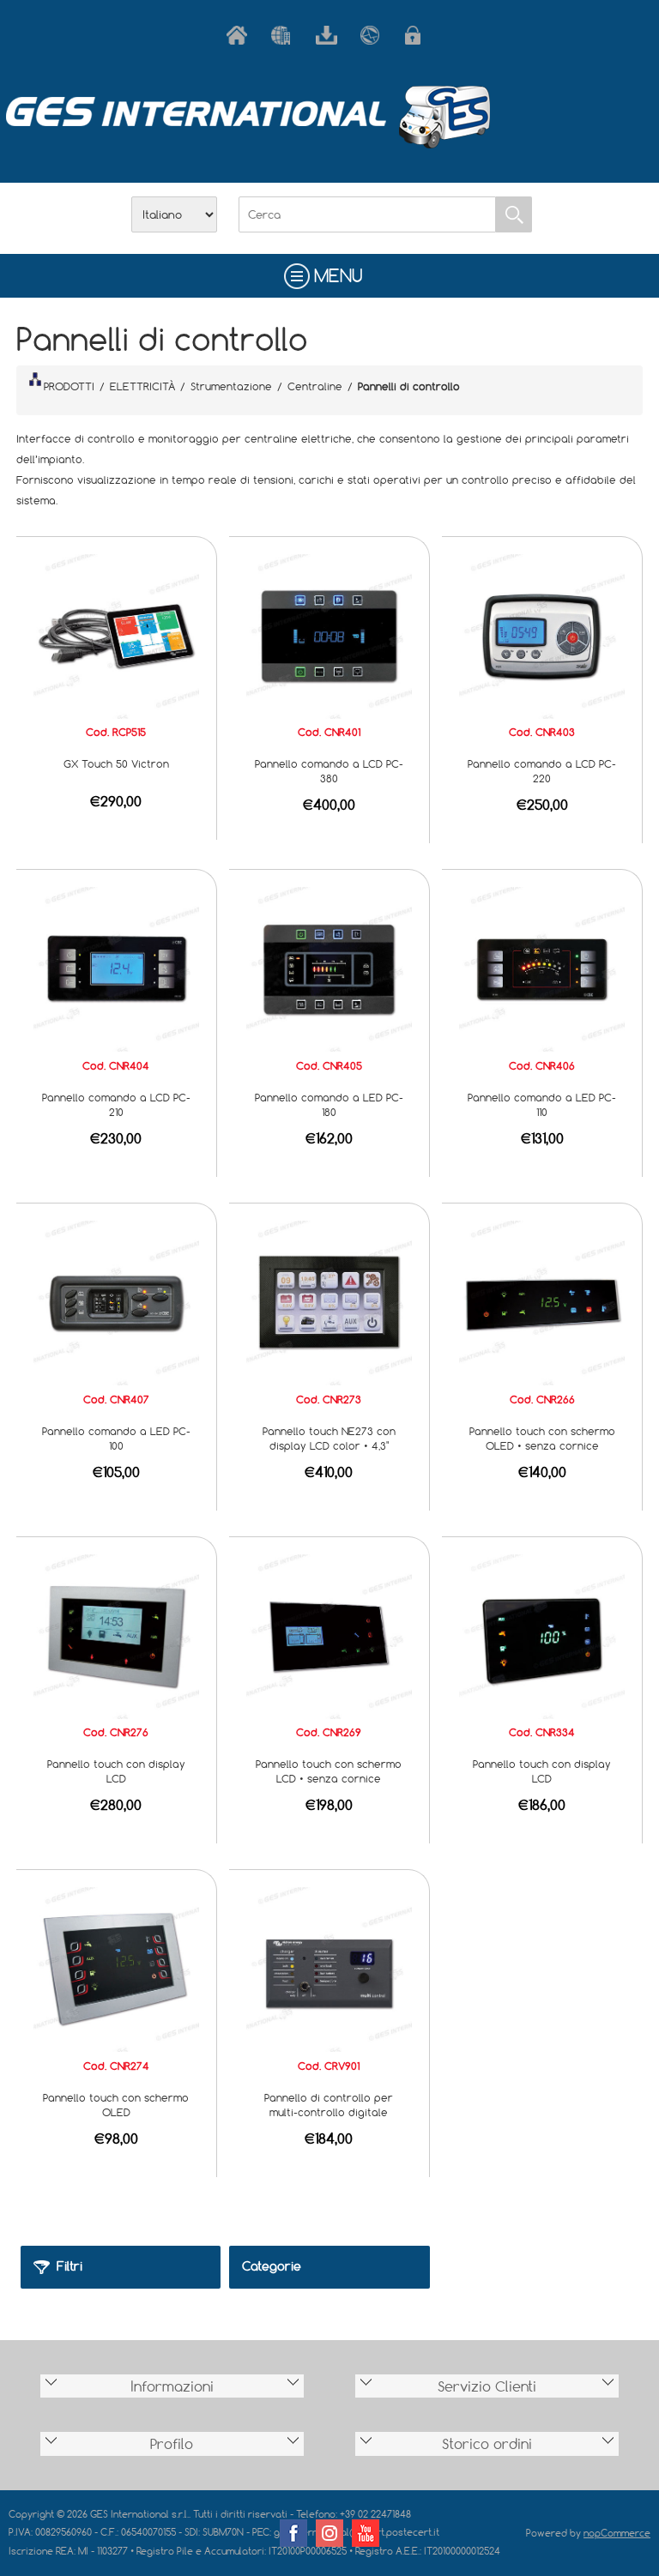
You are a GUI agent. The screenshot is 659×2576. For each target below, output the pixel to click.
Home (240, 35)
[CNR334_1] (541, 1635)
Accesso (419, 35)
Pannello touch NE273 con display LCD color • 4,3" (329, 1438)
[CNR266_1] (541, 1301)
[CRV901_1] (329, 1969)
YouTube (366, 2533)
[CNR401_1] (329, 635)
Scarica (329, 35)
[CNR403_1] (541, 635)
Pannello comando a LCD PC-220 (542, 771)
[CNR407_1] (116, 1301)
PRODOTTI (69, 386)
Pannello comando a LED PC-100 (116, 1438)
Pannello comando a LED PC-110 (542, 1104)
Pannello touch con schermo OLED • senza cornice (542, 1438)
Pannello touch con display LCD (116, 1771)
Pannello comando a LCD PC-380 (329, 771)
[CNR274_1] (116, 1969)
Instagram (329, 2533)
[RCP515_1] (116, 635)
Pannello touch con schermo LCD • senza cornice (329, 1771)
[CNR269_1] (329, 1635)
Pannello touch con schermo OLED (116, 2105)
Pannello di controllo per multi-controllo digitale (329, 2105)
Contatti (374, 35)
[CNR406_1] (541, 968)
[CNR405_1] (329, 968)
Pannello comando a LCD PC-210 (116, 1104)
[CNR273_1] (329, 1301)
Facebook (293, 2533)
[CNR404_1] (116, 968)
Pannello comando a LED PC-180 (329, 1104)
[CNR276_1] (116, 1635)
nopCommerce (617, 2533)
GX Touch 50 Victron (116, 763)
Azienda (285, 35)
